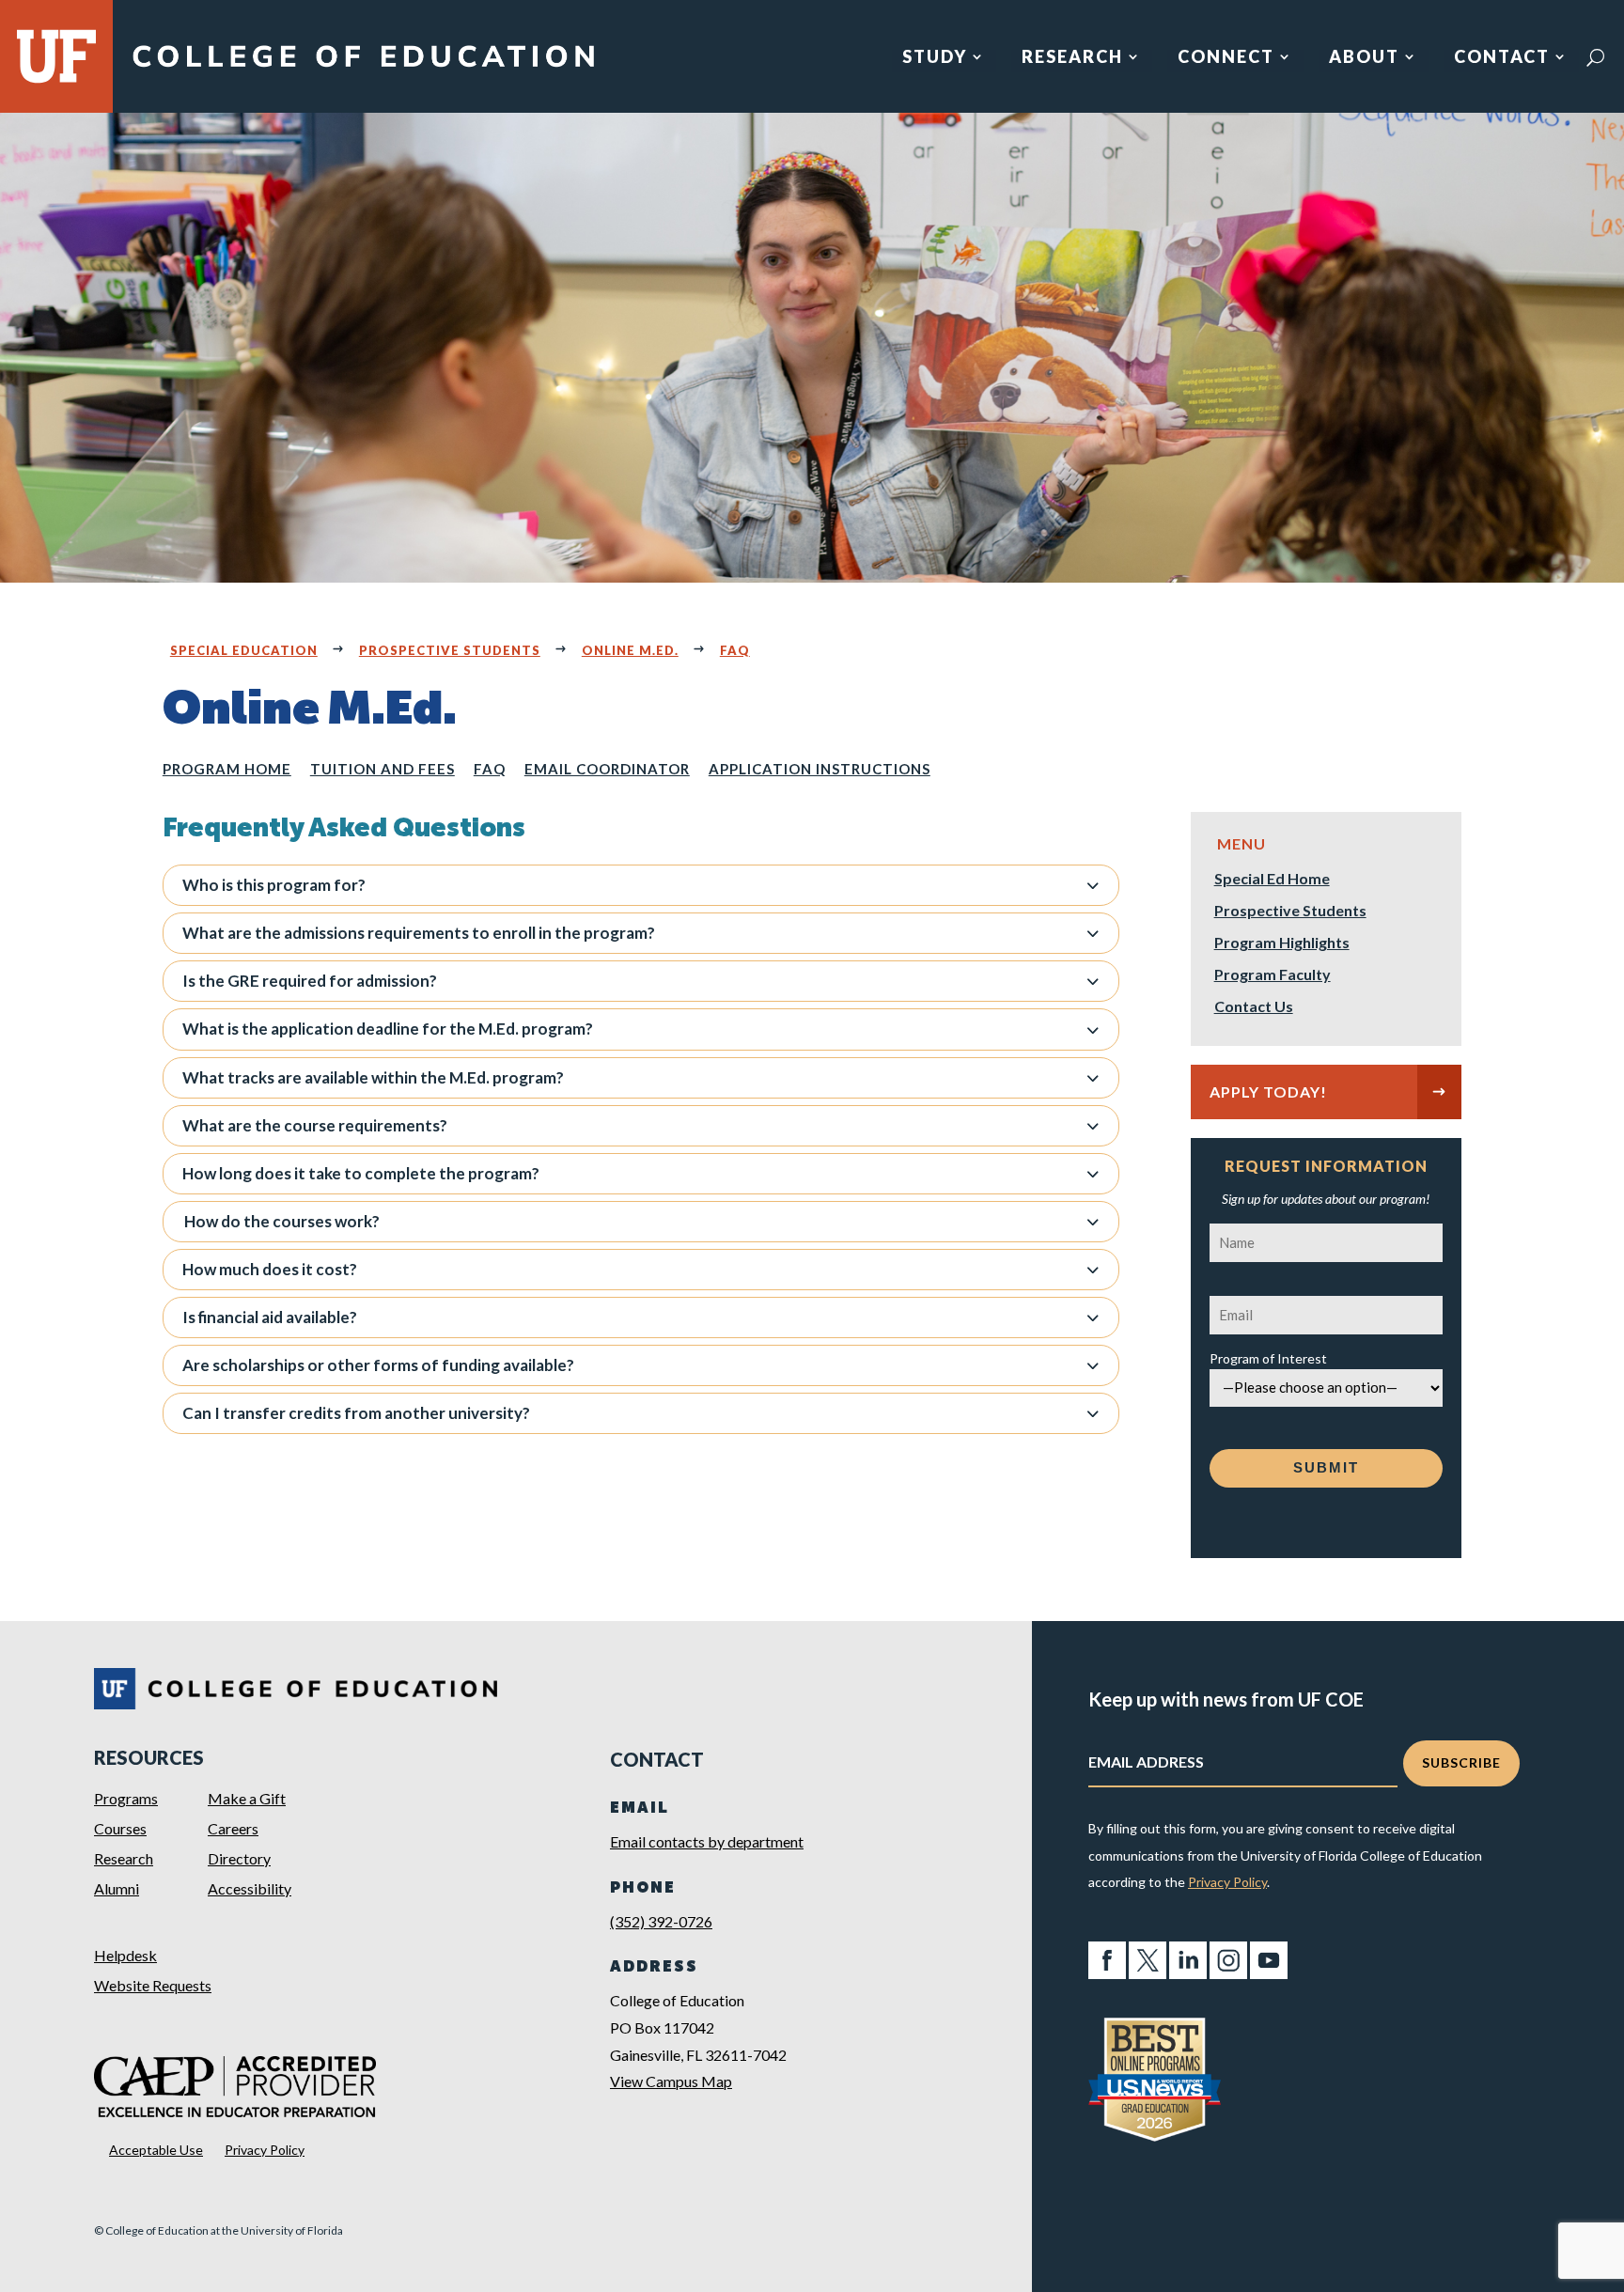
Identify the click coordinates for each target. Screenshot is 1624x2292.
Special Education (244, 650)
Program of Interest (1268, 1358)
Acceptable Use (156, 2150)
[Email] (1327, 1308)
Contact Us (1254, 1007)
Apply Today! (1268, 1091)
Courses (120, 1828)
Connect (1226, 58)
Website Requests (153, 1985)
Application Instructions (820, 769)
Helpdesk (125, 1955)
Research (1072, 58)
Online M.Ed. (630, 650)
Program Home (227, 769)
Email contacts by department (707, 1841)
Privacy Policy (265, 2150)
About (1364, 58)
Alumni (117, 1888)
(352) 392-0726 (661, 1921)
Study (935, 58)
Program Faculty (1273, 975)
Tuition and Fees (383, 769)
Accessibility (250, 1888)
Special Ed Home (1272, 880)
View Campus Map (671, 2081)
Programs (126, 1798)
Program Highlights (1282, 943)
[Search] (1595, 57)
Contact (1502, 58)
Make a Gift (247, 1798)
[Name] (1327, 1235)
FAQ (735, 650)
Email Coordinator (607, 769)
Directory (239, 1858)
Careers (233, 1828)
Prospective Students (450, 650)
